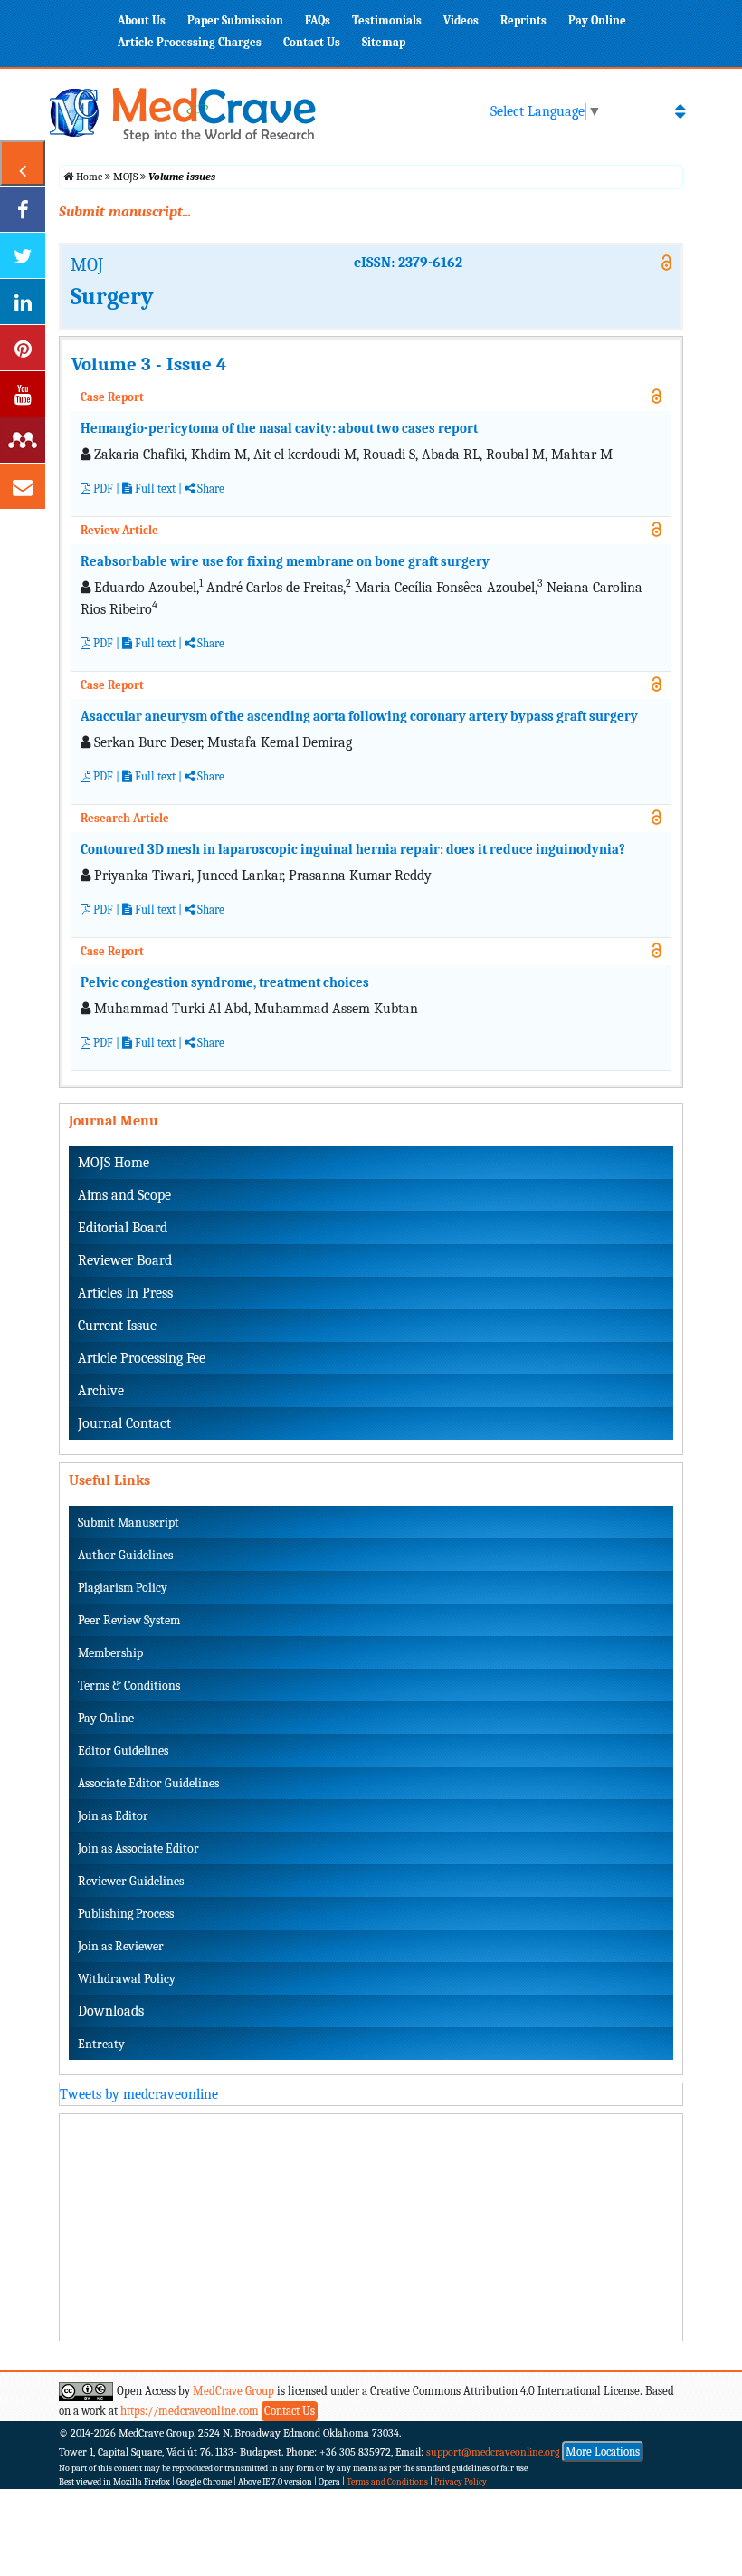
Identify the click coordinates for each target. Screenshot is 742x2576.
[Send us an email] (23, 486)
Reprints (523, 20)
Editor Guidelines (123, 1751)
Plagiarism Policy (123, 1588)
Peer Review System (129, 1620)
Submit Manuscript (128, 1523)
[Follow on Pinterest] (23, 348)
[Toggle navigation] (680, 111)
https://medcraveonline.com (191, 2411)
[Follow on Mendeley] (23, 440)
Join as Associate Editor (138, 1848)
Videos (461, 20)
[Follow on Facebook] (23, 209)
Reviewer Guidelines (131, 1881)
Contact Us (312, 42)
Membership (110, 1653)
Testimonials (387, 20)
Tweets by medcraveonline (139, 2094)
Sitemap (384, 42)
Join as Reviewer (121, 1946)
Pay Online (597, 20)
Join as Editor (113, 1816)
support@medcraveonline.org (493, 2452)
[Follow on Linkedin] (23, 302)
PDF (102, 488)
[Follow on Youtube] (23, 394)
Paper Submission (235, 20)
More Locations (603, 2452)
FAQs (318, 20)
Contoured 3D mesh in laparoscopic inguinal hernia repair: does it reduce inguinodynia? (353, 849)
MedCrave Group (233, 2391)
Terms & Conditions (129, 1685)
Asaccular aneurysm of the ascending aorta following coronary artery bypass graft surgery (359, 716)
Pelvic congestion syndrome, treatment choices (225, 982)
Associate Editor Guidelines (148, 1783)
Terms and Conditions (387, 2482)
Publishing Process (126, 1914)
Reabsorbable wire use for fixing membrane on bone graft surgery (285, 561)
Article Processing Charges (190, 42)
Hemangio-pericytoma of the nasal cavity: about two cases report (279, 428)
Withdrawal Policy (127, 1979)
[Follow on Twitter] (23, 255)
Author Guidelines (125, 1555)
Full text (154, 488)
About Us (142, 20)
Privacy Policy (461, 2482)
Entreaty (101, 2044)
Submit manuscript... (125, 212)
